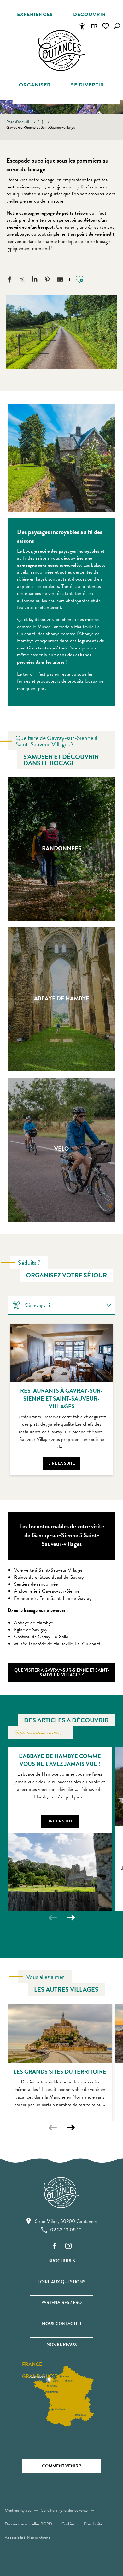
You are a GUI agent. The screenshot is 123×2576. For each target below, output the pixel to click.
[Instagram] (68, 2246)
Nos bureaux (62, 2345)
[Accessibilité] (82, 26)
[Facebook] (55, 2246)
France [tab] (32, 2365)
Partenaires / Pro (61, 2303)
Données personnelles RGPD (28, 2524)
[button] (117, 26)
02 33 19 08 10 (66, 2230)
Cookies (68, 2524)
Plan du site (93, 2524)
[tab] (55, 1305)
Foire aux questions (61, 2282)
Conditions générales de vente (64, 2510)
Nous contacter (61, 2324)
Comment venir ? (61, 2466)
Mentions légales (18, 2510)
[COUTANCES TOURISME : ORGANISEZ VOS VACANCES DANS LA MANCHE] (61, 50)
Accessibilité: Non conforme (27, 2538)
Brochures (62, 2261)
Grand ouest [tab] (40, 2376)
